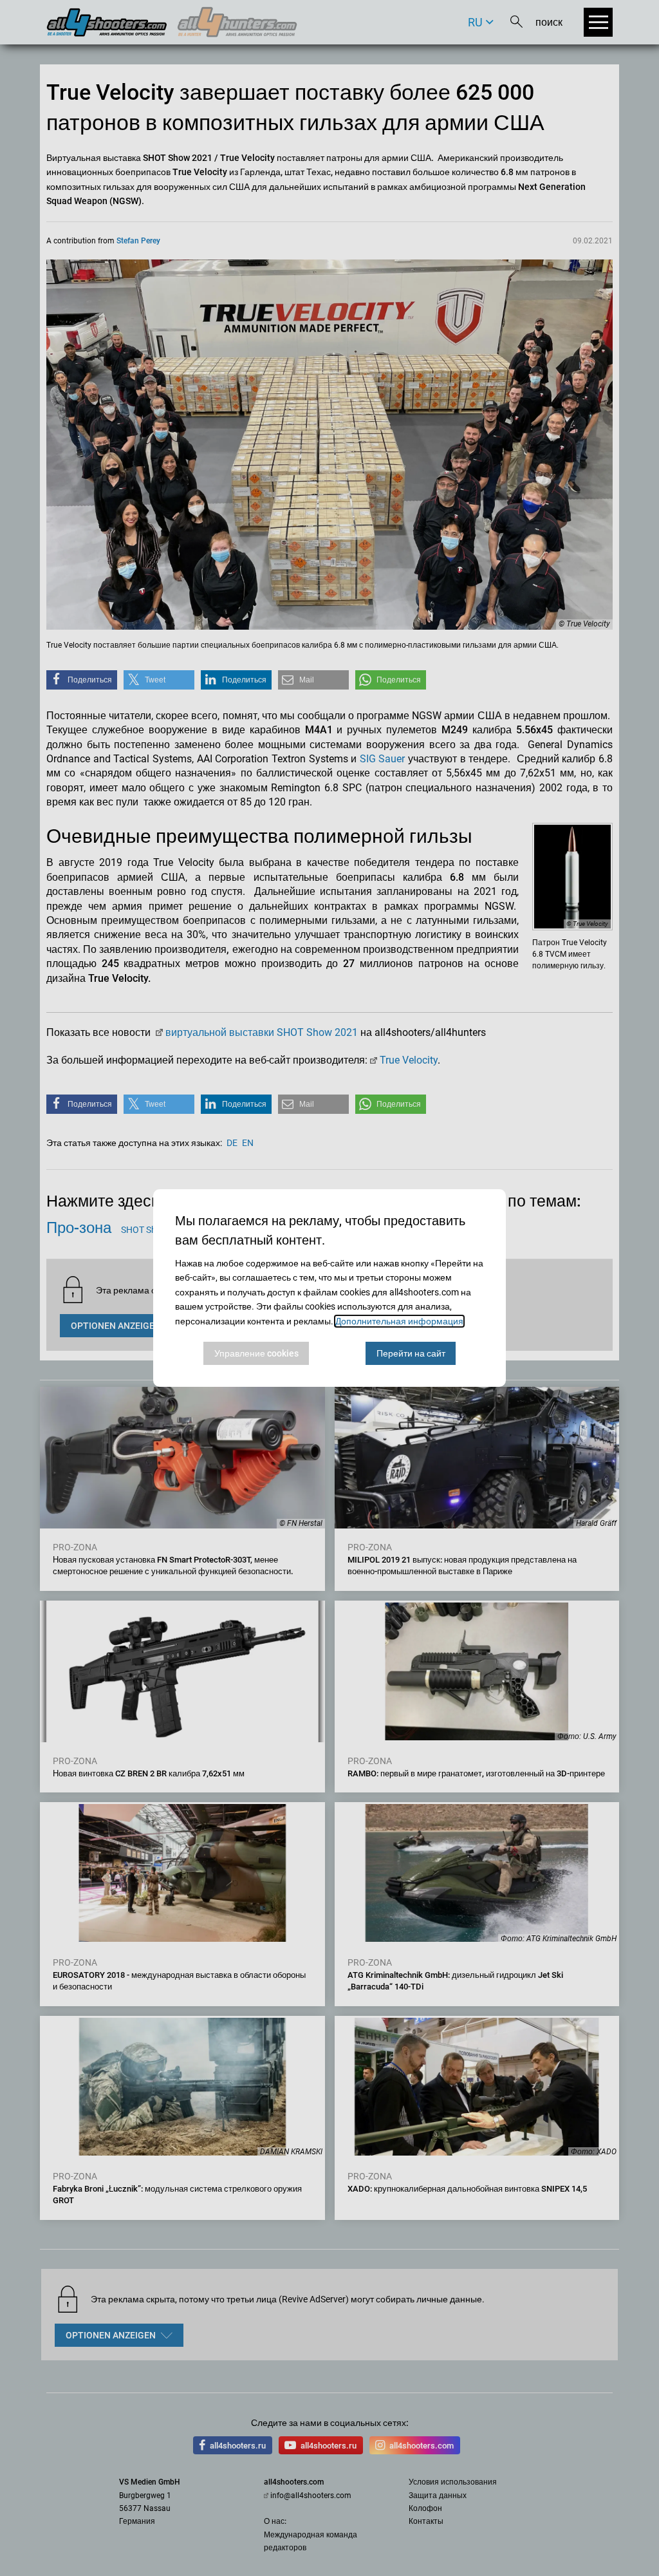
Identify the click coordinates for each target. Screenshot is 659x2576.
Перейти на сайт (411, 1353)
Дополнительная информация (399, 1321)
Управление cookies (256, 1353)
